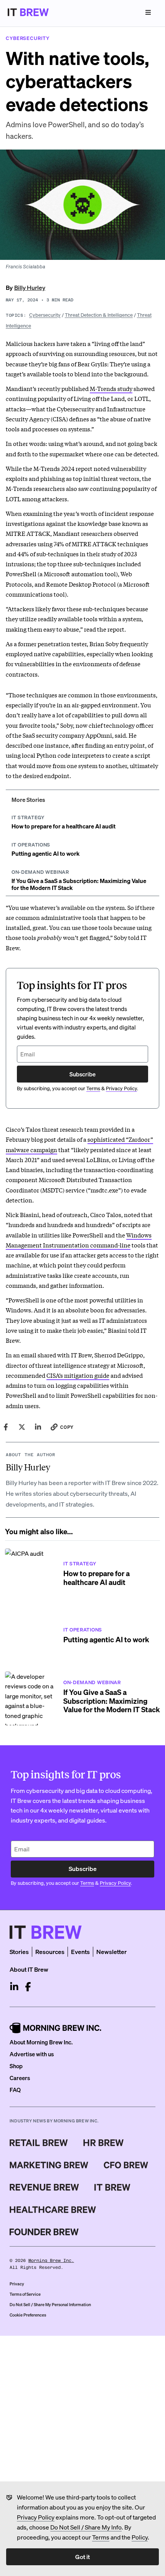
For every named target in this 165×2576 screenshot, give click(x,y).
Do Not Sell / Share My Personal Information (50, 2305)
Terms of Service (25, 2294)
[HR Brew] (103, 2143)
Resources (50, 1952)
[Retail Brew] (39, 2143)
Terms (101, 2537)
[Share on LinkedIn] (38, 1427)
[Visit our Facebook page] (28, 1987)
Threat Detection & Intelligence (99, 315)
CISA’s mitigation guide (78, 1375)
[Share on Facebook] (6, 1427)
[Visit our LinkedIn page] (14, 1987)
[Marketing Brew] (49, 2165)
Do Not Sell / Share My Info (86, 2527)
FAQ (15, 2090)
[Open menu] (148, 12)
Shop (16, 2066)
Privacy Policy (36, 2517)
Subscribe (82, 1074)
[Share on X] (22, 1427)
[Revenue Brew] (44, 2187)
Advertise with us (32, 2054)
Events (80, 1952)
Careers (20, 2078)
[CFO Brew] (126, 2165)
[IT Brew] (112, 2187)
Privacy (17, 2284)
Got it (82, 2557)
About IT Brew (29, 1969)
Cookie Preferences (28, 2315)
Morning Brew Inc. (51, 2261)
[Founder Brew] (44, 2232)
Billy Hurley (30, 287)
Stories (19, 1952)
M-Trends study (111, 388)
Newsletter (111, 1952)
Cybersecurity (45, 315)
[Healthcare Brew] (53, 2210)
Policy (140, 2537)
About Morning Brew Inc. (41, 2042)
